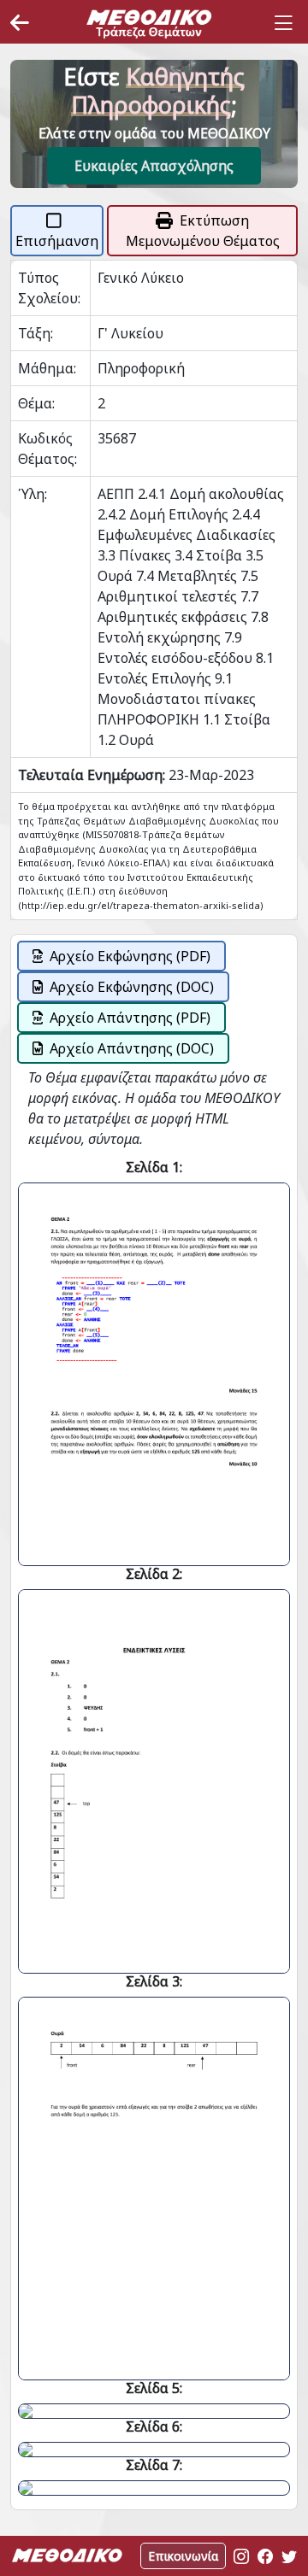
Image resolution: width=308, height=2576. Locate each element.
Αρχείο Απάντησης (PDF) (130, 1018)
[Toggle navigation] (283, 23)
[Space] (149, 23)
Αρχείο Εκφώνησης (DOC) (132, 987)
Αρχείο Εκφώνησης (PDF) (130, 956)
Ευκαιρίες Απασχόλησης (154, 166)
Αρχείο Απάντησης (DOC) (132, 1048)
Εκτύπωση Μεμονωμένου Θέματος (203, 231)
